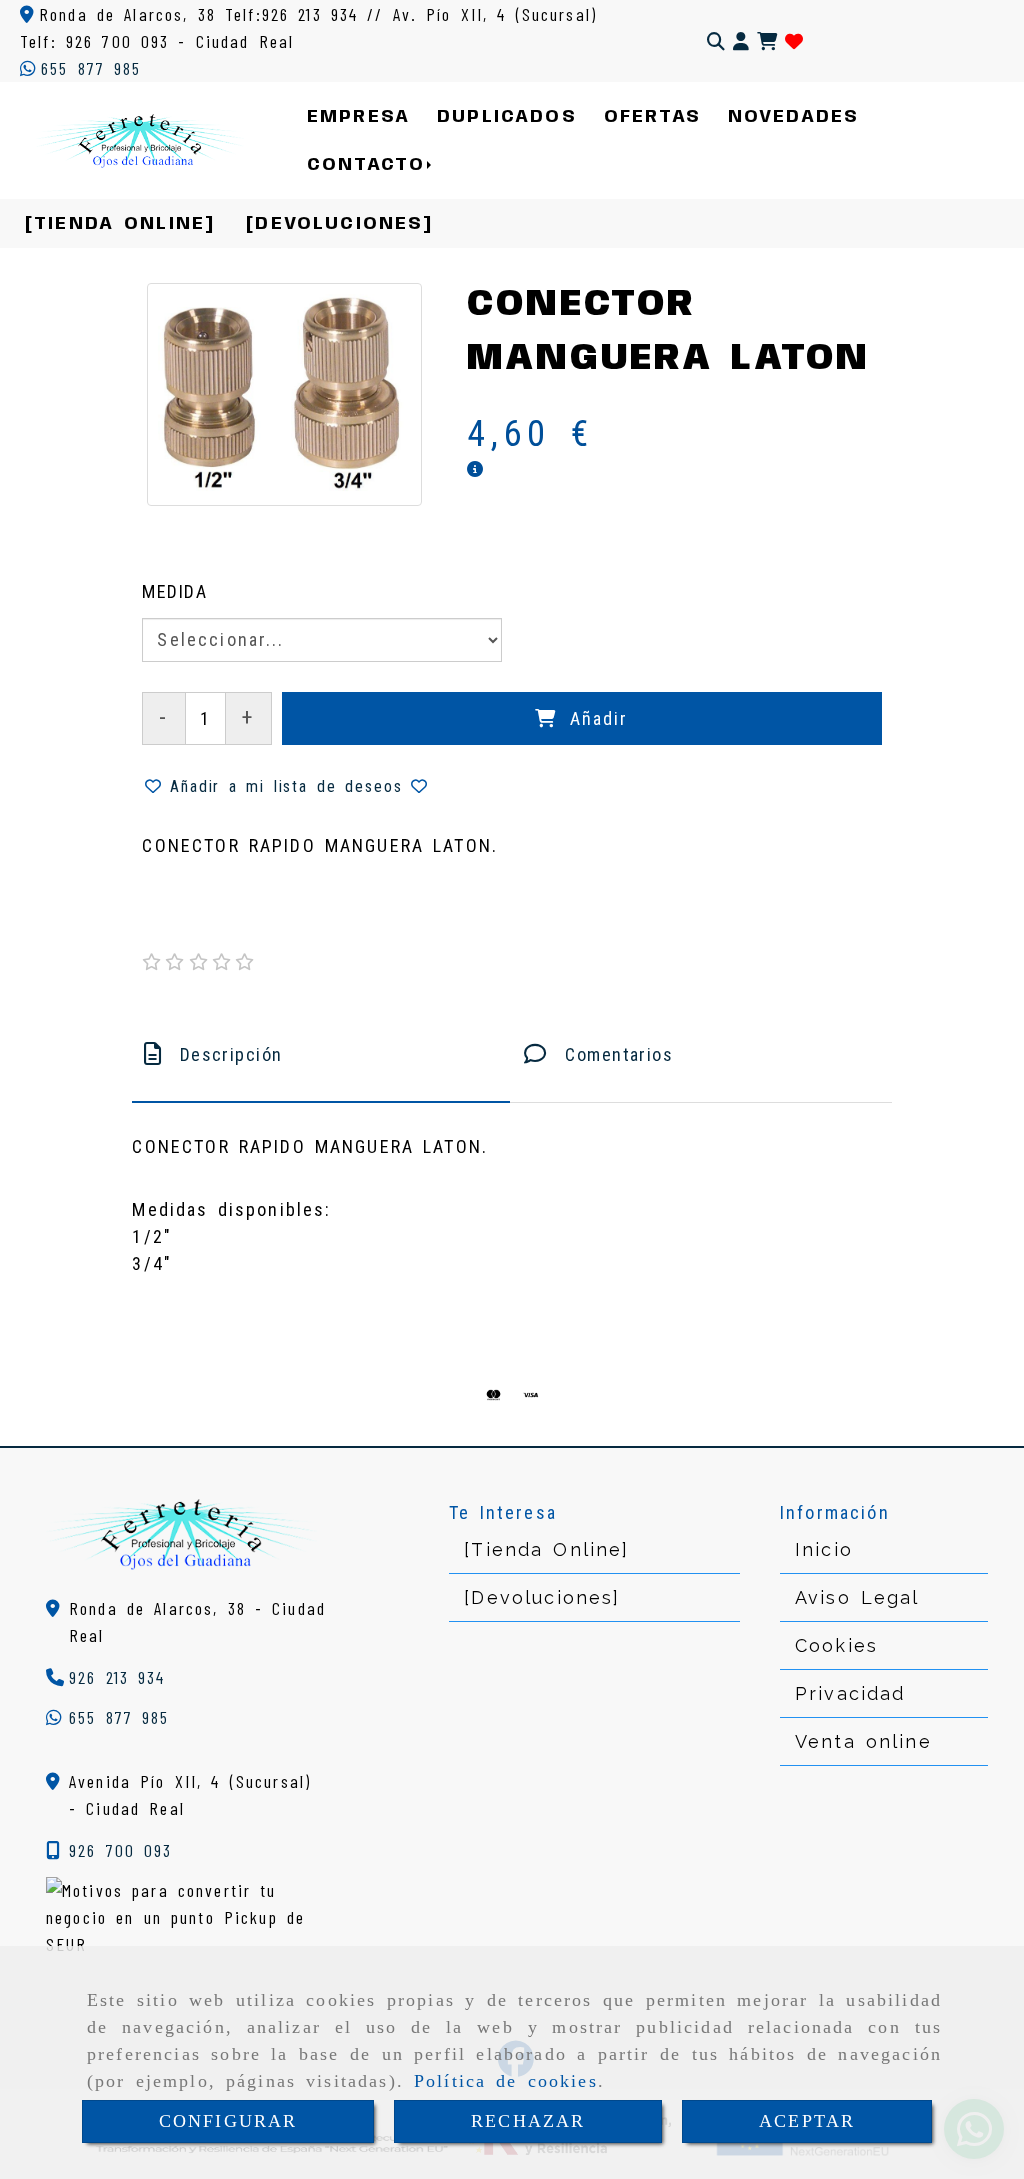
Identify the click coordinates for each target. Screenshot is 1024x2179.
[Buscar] (716, 41)
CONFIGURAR (228, 2121)
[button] (741, 41)
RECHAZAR (528, 2121)
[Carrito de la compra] (767, 41)
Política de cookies (506, 2081)
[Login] (794, 41)
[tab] (321, 1054)
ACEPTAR (807, 2121)
